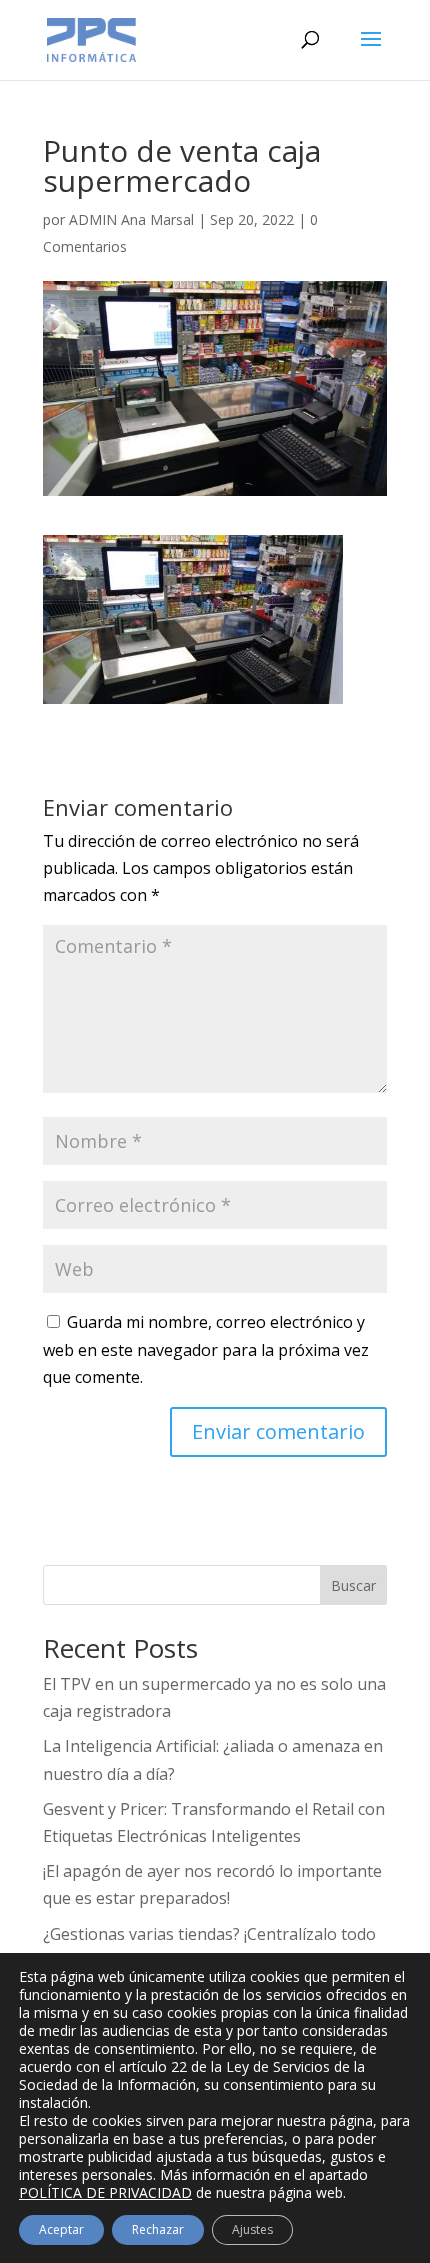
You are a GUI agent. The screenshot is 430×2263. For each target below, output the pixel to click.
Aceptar (61, 2229)
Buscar (353, 1585)
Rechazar (158, 2229)
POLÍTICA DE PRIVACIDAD (105, 2192)
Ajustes (252, 2229)
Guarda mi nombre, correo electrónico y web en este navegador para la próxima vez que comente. (206, 1349)
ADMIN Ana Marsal (131, 219)
